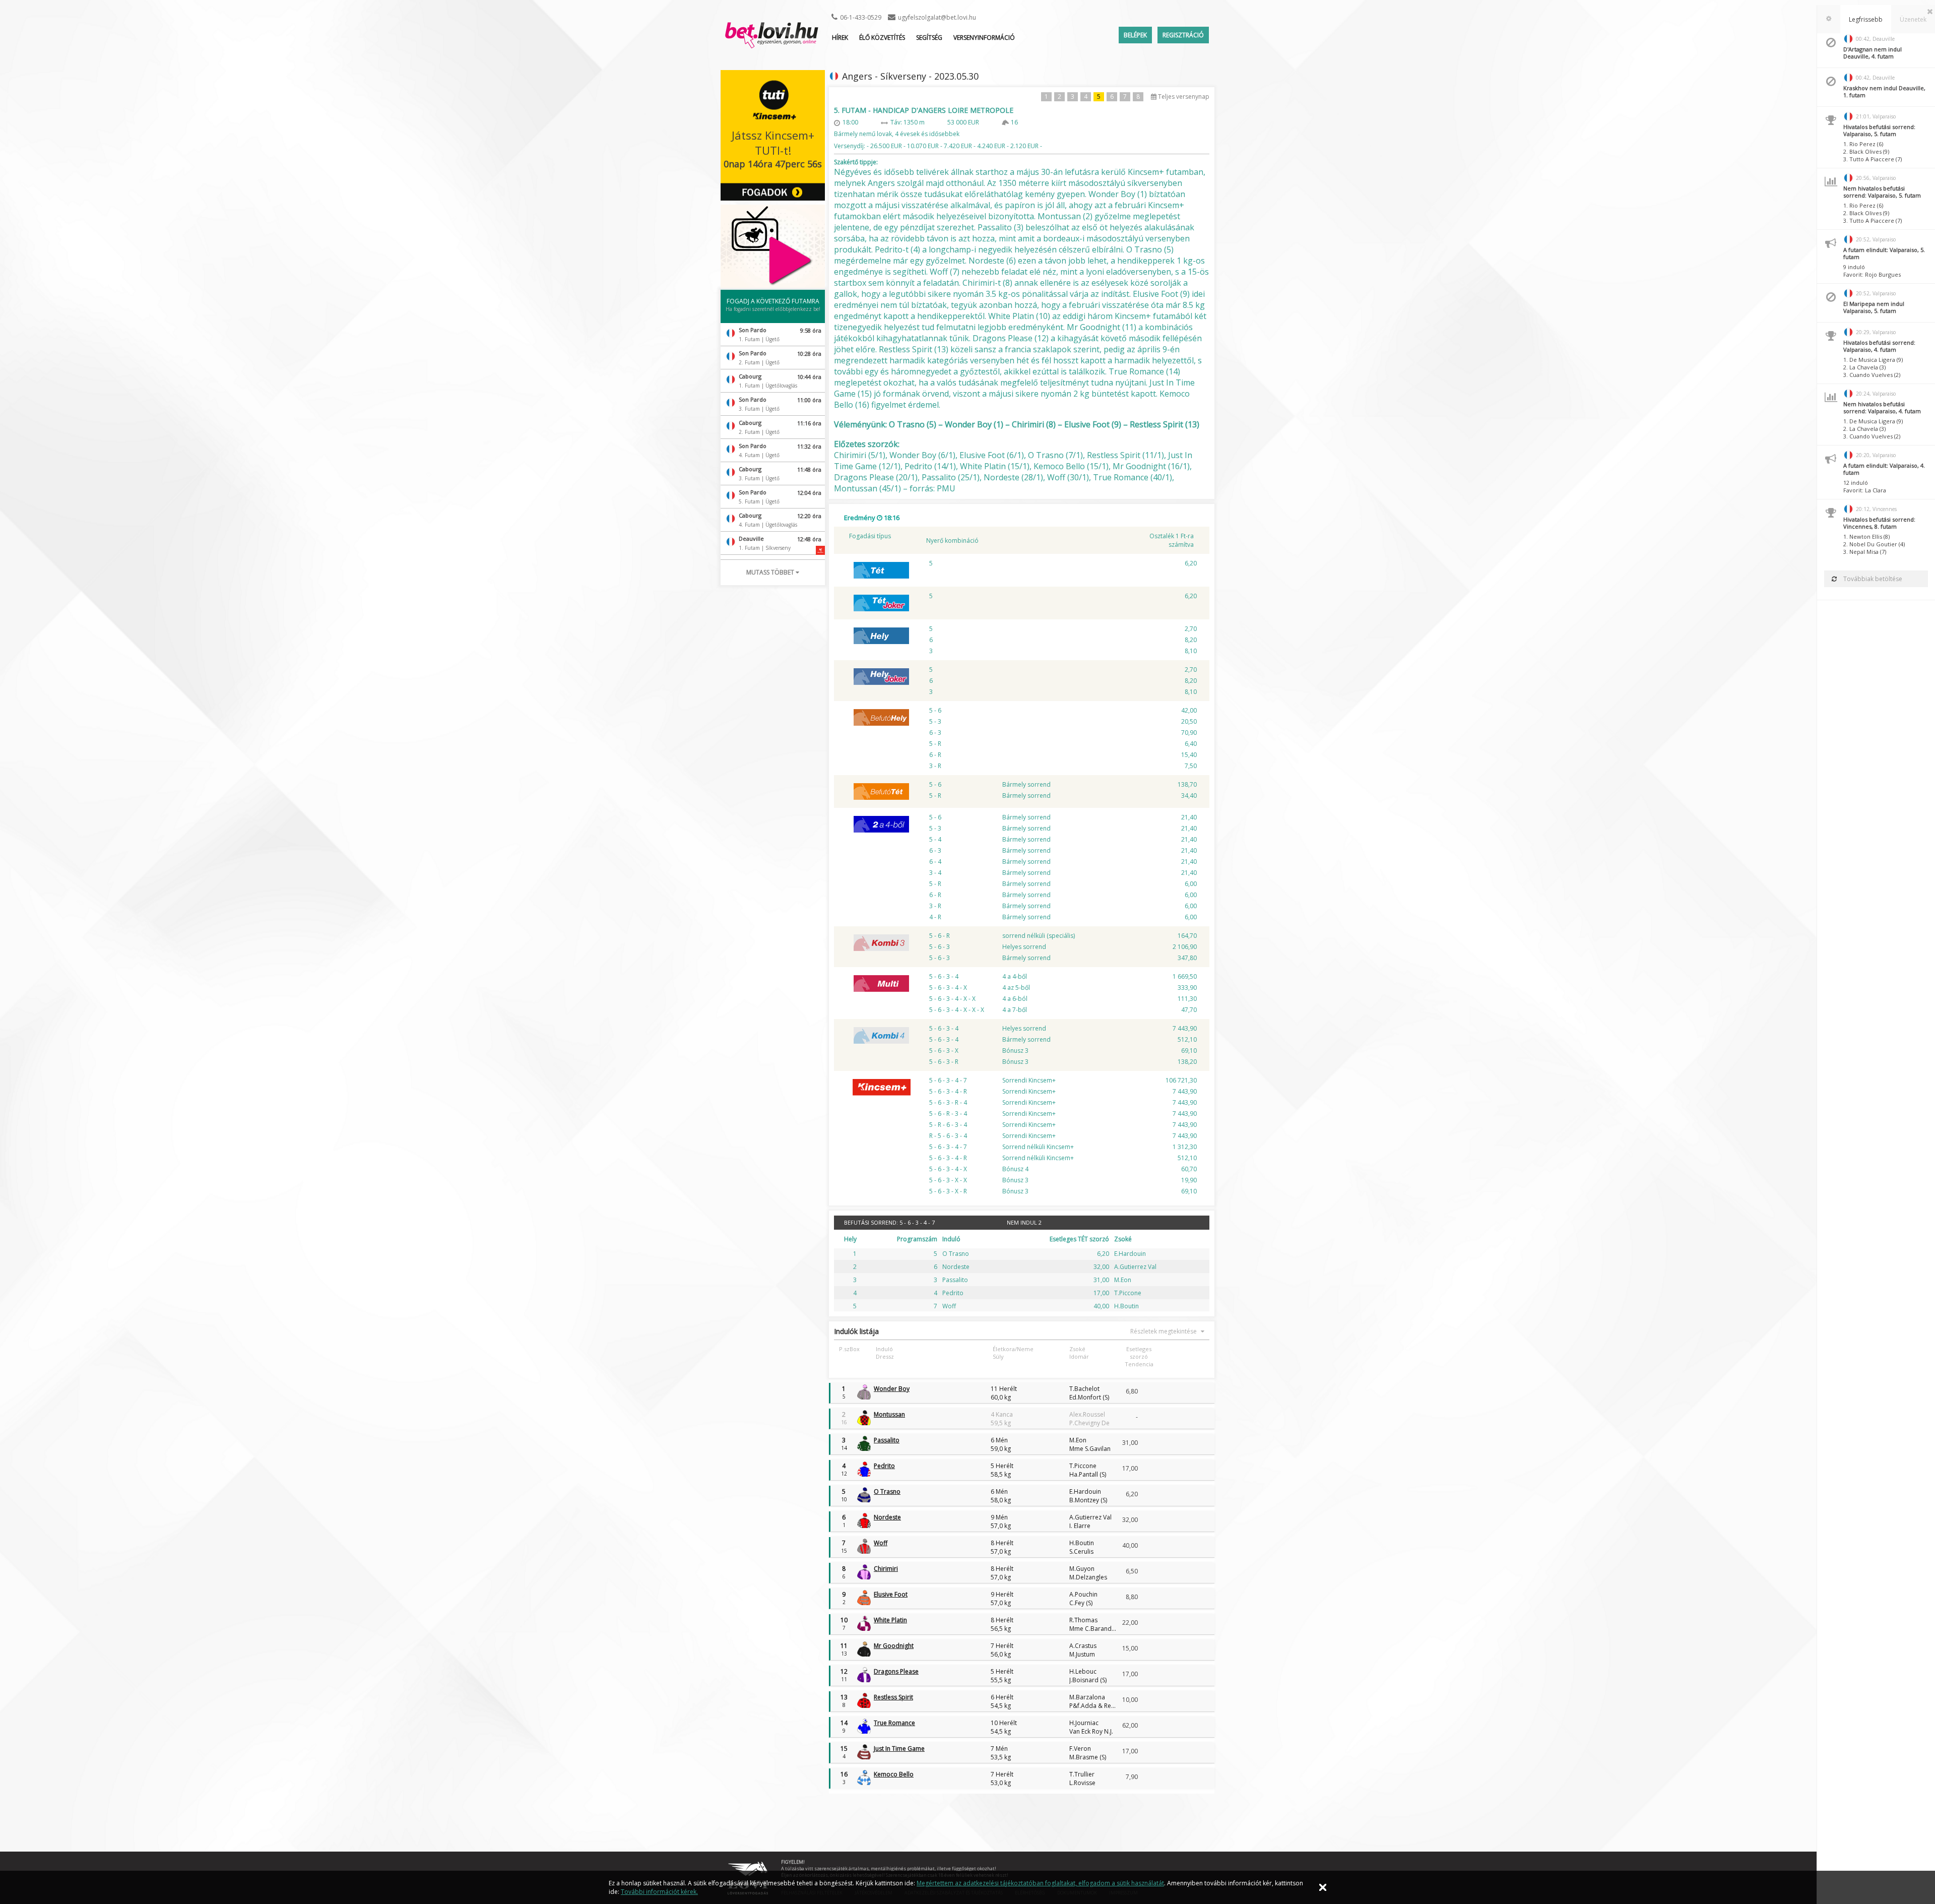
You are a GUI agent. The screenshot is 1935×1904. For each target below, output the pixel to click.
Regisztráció (1183, 35)
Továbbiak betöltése (1872, 579)
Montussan (889, 1414)
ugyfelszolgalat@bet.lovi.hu (937, 17)
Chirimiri (886, 1569)
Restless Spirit (893, 1697)
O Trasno (887, 1492)
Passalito (887, 1440)
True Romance (894, 1723)
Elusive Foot (891, 1594)
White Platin (890, 1620)
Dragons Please (896, 1671)
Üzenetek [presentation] (1913, 19)
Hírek (840, 38)
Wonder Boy (892, 1389)
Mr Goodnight (894, 1646)
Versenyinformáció (984, 38)
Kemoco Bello (894, 1774)
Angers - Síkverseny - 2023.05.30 (910, 76)
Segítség (929, 38)
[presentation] (1829, 19)
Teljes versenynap (1183, 97)
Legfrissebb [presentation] (1866, 19)
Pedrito (884, 1466)
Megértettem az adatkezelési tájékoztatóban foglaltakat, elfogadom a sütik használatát (1040, 1883)
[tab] (1829, 19)
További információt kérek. (659, 1892)
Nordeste (887, 1517)
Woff (881, 1543)
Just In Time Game (899, 1749)
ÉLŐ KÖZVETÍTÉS (882, 38)
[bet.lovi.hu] (771, 43)
